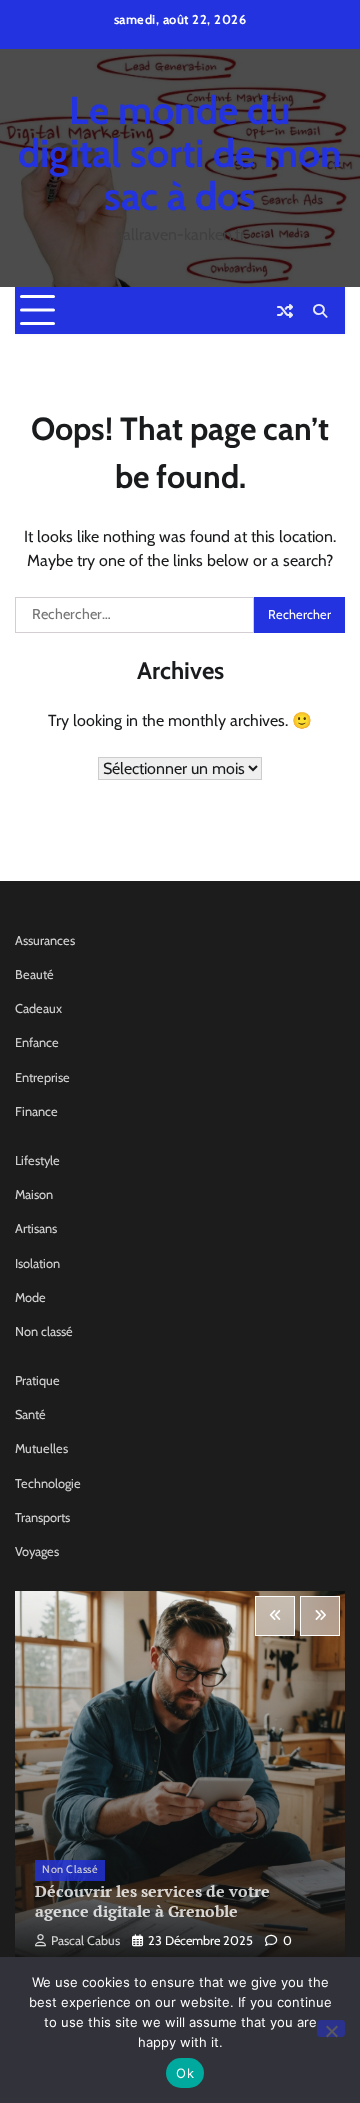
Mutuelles (41, 1448)
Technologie (48, 1483)
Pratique (37, 1380)
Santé (30, 1414)
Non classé (44, 1331)
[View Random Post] (285, 311)
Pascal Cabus (85, 1940)
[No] (331, 2028)
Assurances (45, 940)
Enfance (37, 1042)
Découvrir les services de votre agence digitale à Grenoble (152, 1901)
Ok (185, 2073)
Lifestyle (37, 1160)
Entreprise (42, 1077)
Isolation (37, 1263)
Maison (34, 1194)
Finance (36, 1111)
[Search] (320, 311)
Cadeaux (38, 1008)
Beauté (34, 974)
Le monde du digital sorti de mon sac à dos (180, 153)
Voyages (37, 1551)
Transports (42, 1517)
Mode (30, 1297)
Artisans (36, 1228)
